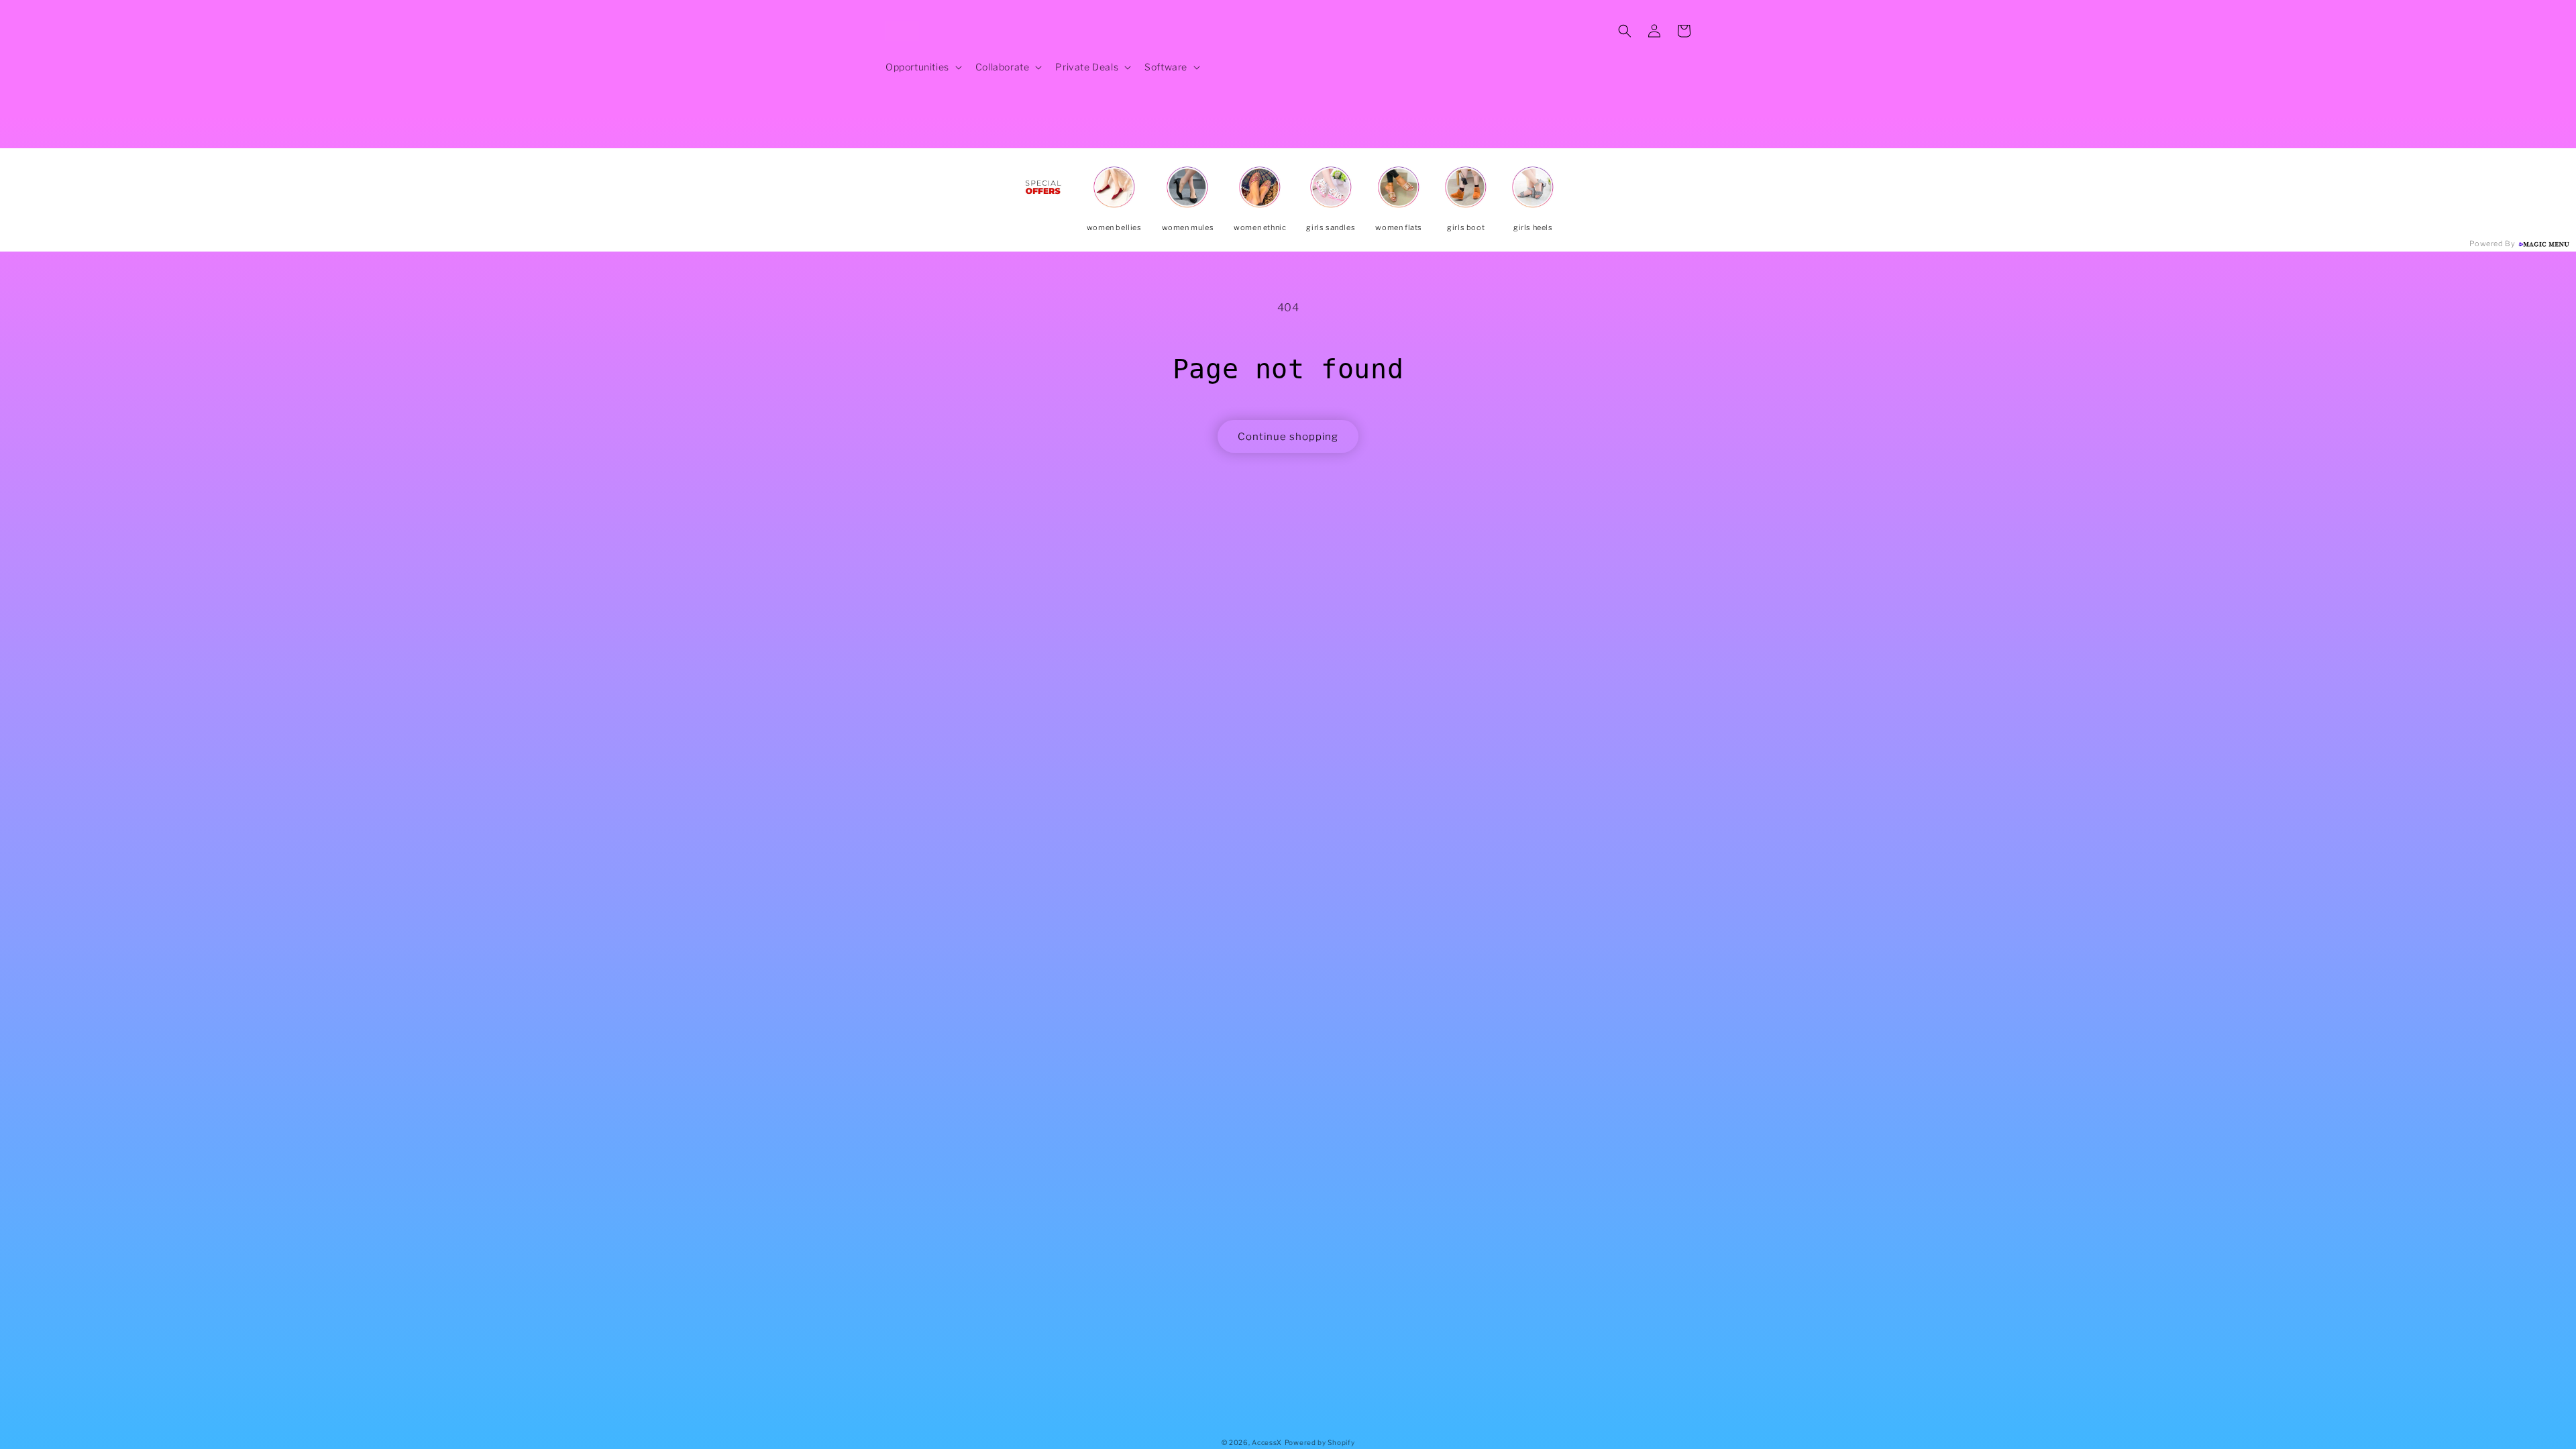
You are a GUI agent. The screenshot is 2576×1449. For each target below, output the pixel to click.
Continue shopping (1288, 437)
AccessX (1267, 1442)
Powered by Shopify (1320, 1442)
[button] (922, 67)
